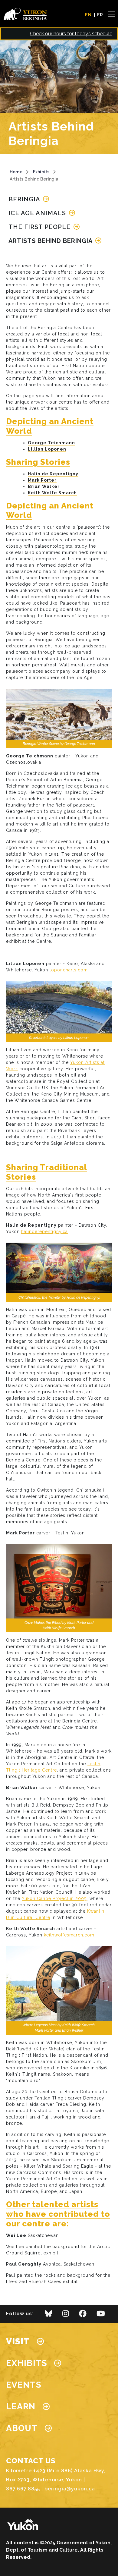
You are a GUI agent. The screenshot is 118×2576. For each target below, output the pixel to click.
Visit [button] (18, 2341)
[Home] (28, 14)
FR (100, 15)
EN (88, 15)
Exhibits (41, 172)
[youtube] (101, 2315)
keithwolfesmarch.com (69, 1935)
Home (16, 172)
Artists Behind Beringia (51, 241)
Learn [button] (21, 2406)
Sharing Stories (38, 462)
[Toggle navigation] (109, 14)
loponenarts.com (69, 970)
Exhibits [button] (27, 2363)
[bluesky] (49, 2315)
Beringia (25, 199)
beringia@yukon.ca (70, 2489)
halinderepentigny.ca (44, 1231)
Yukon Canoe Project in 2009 (54, 1898)
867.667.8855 (23, 2489)
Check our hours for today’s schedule (71, 34)
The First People (40, 227)
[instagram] (66, 2315)
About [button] (22, 2428)
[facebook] (83, 2315)
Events (24, 2385)
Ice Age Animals (38, 213)
